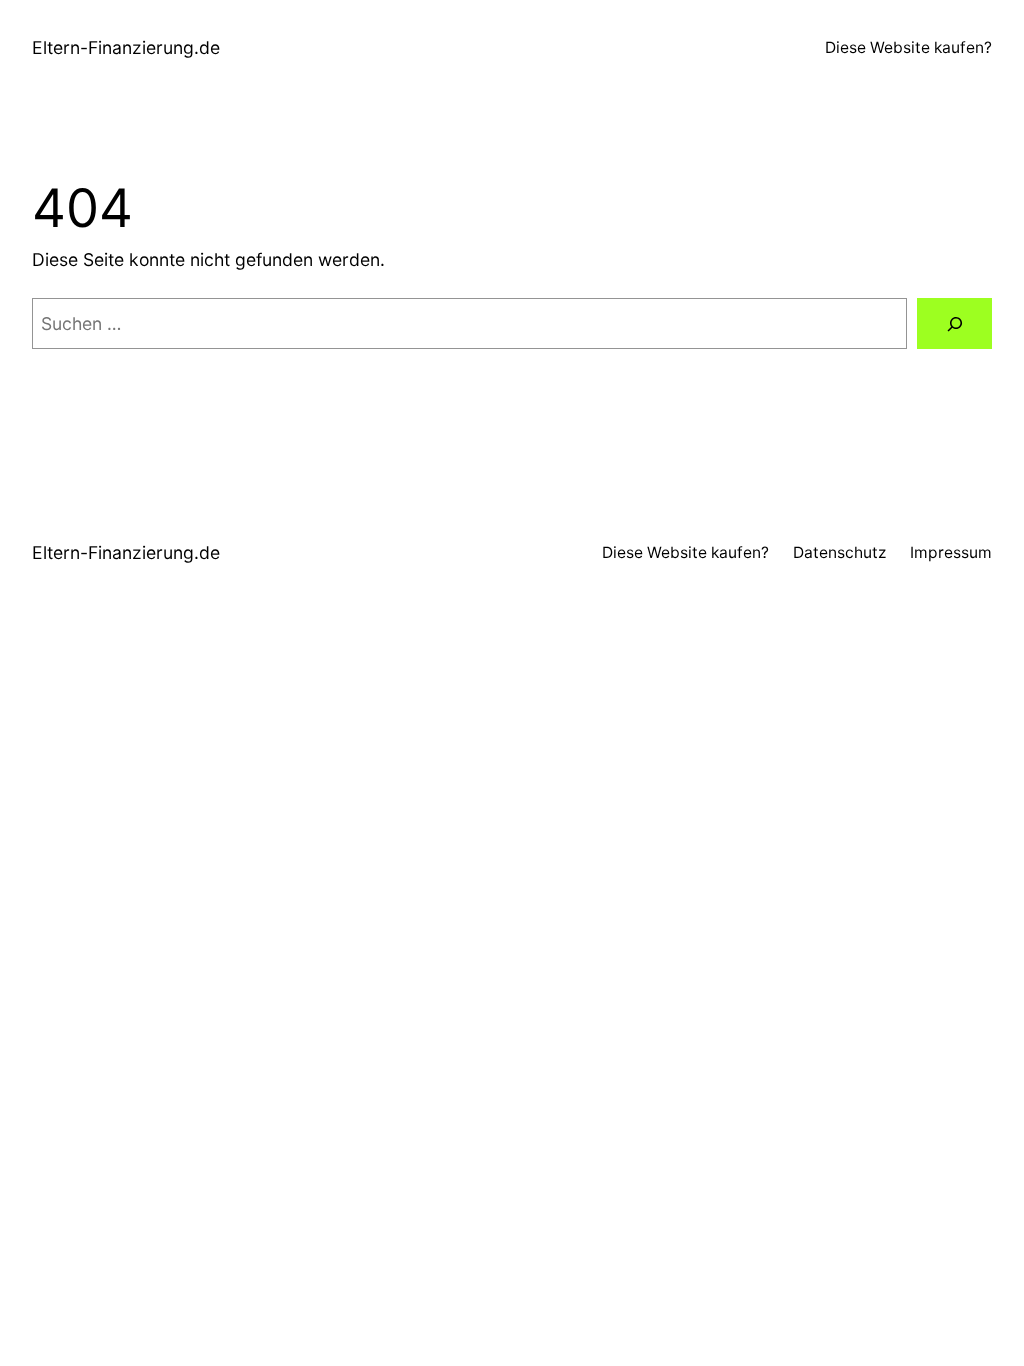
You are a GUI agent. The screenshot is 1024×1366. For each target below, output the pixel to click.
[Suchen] (954, 323)
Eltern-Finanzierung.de (126, 47)
